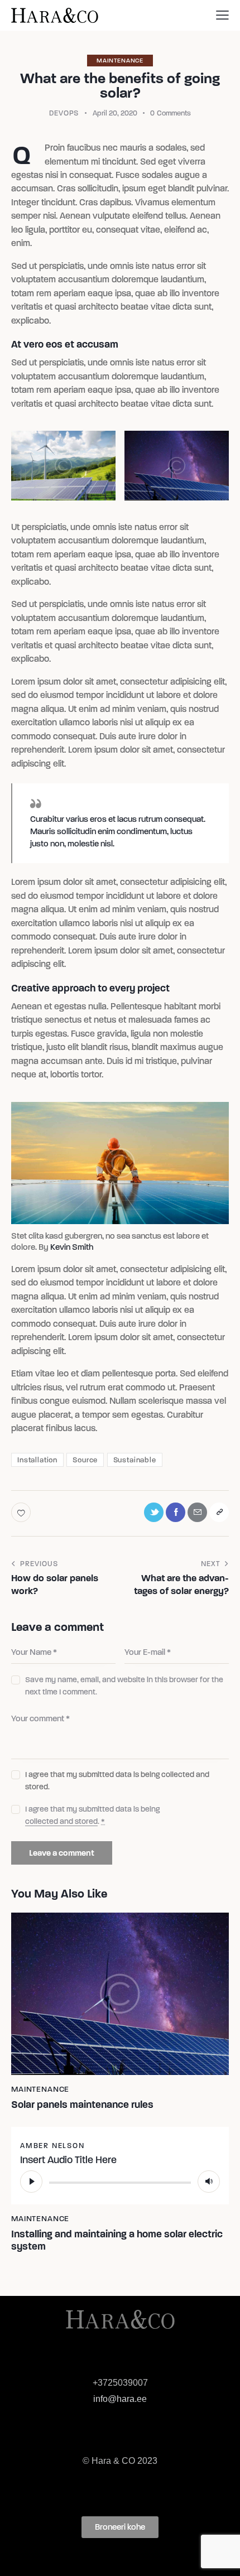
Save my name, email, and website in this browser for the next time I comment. (124, 1686)
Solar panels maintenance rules (82, 2105)
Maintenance (120, 61)
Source (85, 1460)
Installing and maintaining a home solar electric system (117, 2240)
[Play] (31, 2182)
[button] (120, 2527)
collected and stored (61, 1822)
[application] (120, 2182)
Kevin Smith (72, 1247)
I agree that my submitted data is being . (92, 1815)
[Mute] (209, 2182)
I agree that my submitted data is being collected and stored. (117, 1781)
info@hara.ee (120, 2399)
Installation (37, 1460)
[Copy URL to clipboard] (219, 1512)
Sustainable (135, 1460)
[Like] (22, 1512)
